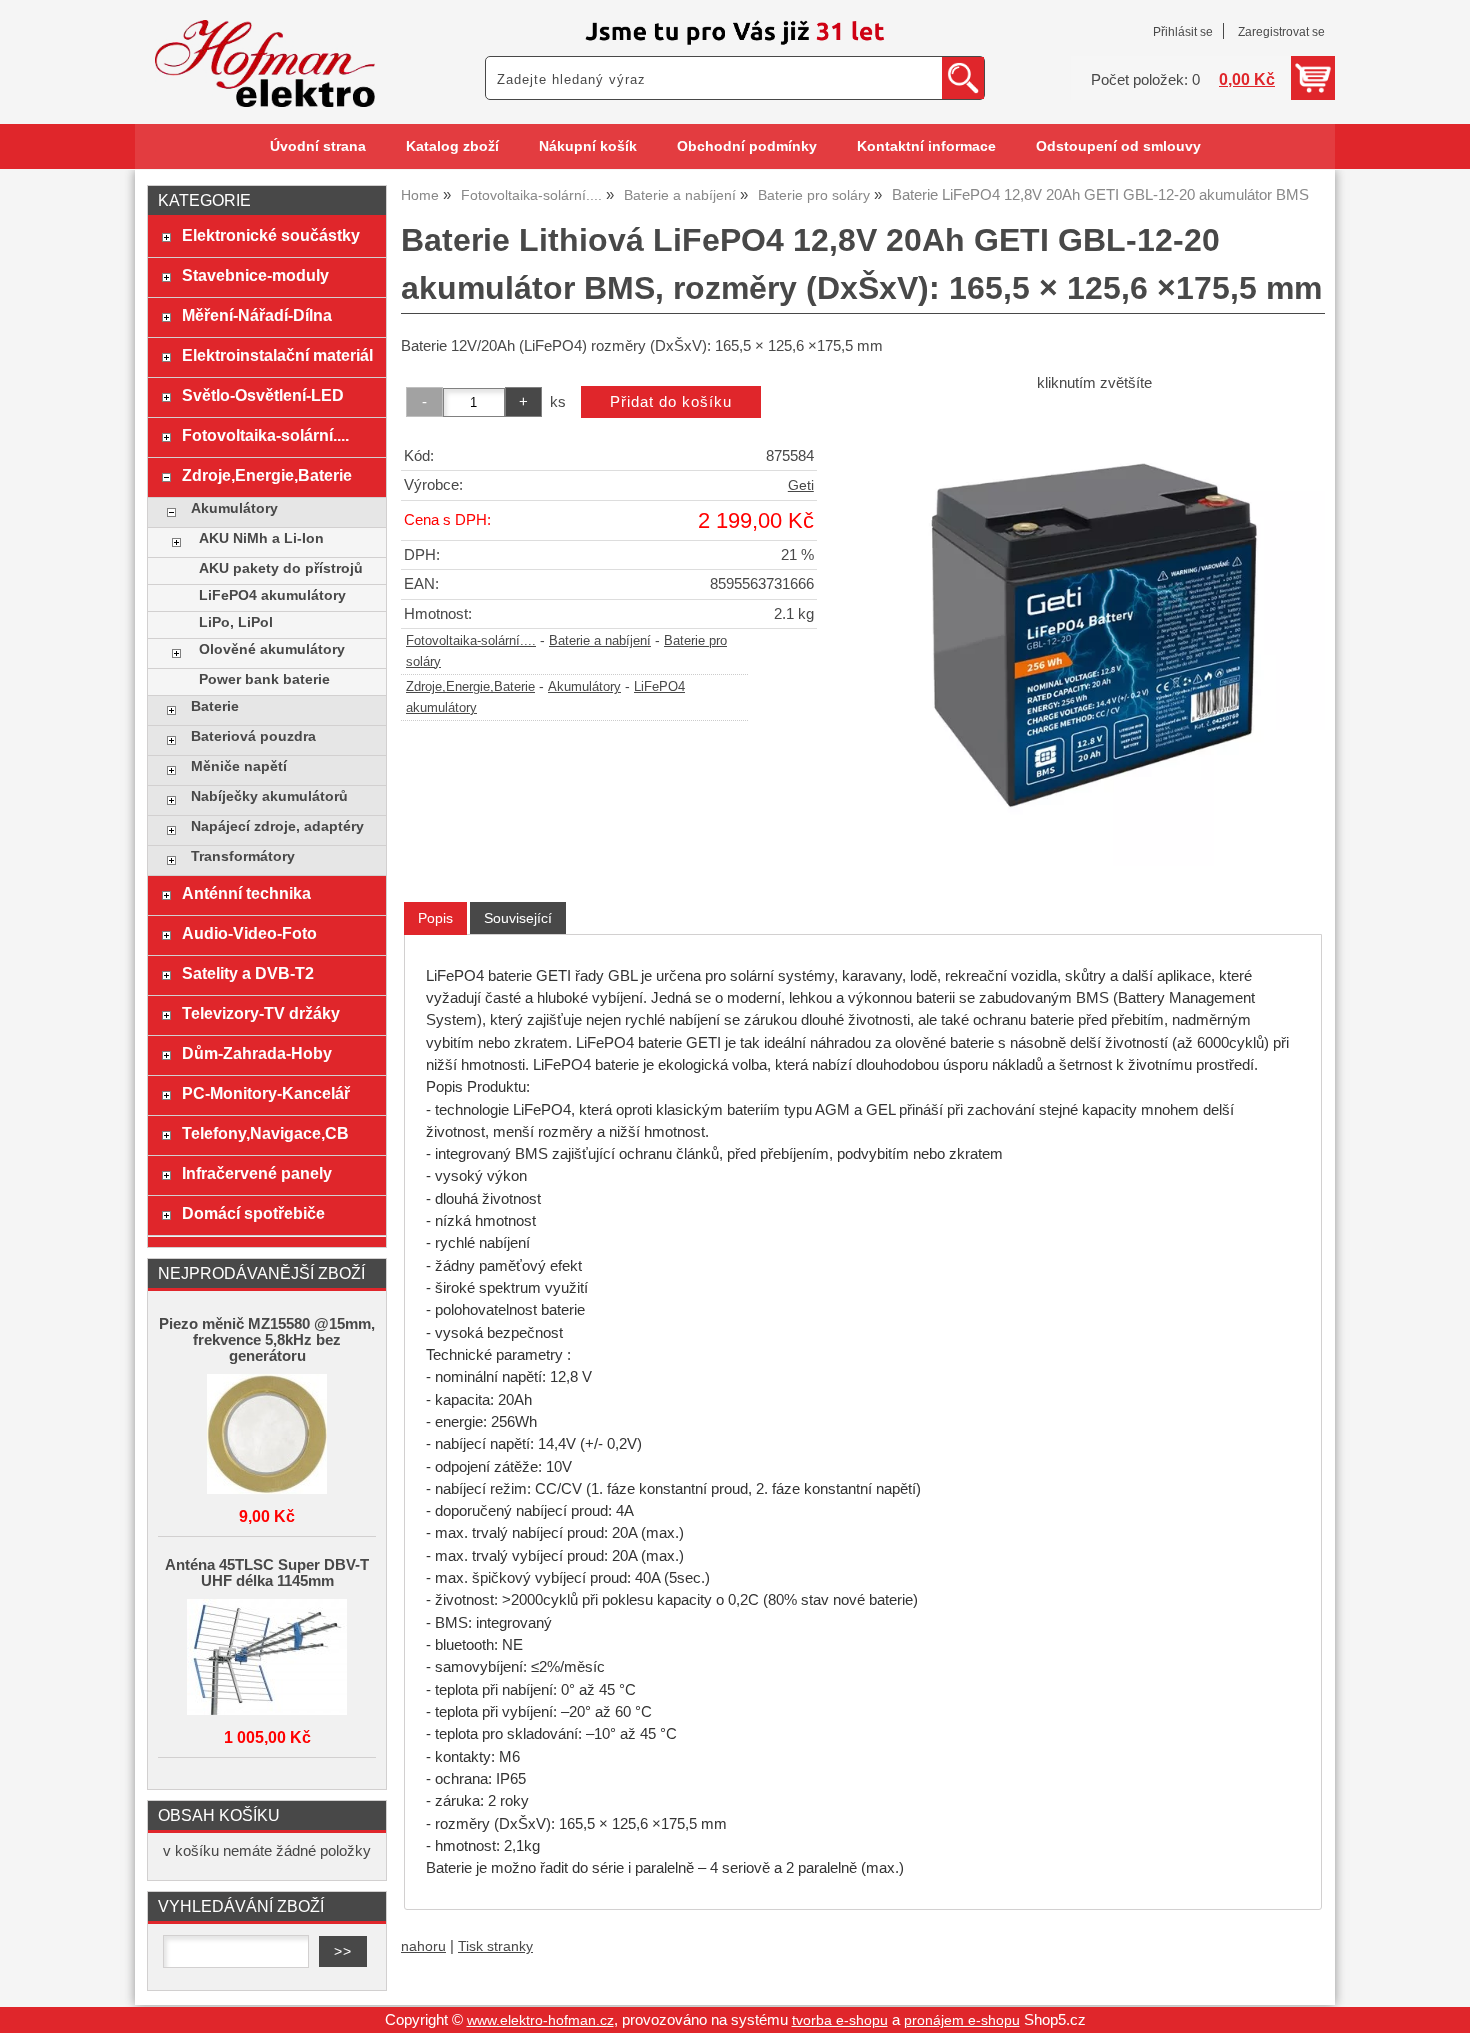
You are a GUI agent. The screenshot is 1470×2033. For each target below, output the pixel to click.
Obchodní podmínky (747, 146)
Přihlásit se (1183, 32)
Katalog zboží (452, 146)
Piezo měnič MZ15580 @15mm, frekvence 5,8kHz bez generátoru (267, 1340)
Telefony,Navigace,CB (265, 1133)
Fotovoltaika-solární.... (471, 641)
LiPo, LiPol (236, 622)
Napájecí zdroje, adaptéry (277, 826)
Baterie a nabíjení (600, 641)
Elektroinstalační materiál (277, 355)
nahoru (423, 1946)
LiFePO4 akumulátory (272, 595)
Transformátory (243, 856)
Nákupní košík (588, 146)
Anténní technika (246, 893)
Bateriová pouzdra (253, 736)
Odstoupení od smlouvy (1118, 146)
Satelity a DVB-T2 (248, 973)
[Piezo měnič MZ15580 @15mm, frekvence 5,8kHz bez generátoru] (267, 1435)
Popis (435, 918)
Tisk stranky (495, 1946)
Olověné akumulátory (272, 649)
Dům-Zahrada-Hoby (257, 1053)
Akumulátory (584, 687)
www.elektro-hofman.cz (540, 2020)
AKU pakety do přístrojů (281, 568)
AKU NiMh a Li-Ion (261, 538)
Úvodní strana (318, 146)
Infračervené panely (257, 1173)
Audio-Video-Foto (249, 933)
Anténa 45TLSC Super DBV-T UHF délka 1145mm (267, 1573)
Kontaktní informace (926, 146)
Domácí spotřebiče (253, 1213)
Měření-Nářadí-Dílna (257, 315)
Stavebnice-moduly (255, 275)
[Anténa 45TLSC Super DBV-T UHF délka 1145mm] (267, 1658)
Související (518, 918)
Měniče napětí (239, 766)
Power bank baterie (264, 679)
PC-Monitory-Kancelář (266, 1093)
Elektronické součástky (271, 235)
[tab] (435, 918)
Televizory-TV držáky (261, 1013)
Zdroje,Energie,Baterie (470, 687)
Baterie (215, 706)
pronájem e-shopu (962, 2020)
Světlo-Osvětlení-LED (263, 395)
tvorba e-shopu (840, 2020)
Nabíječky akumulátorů (269, 796)
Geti (801, 485)
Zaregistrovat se (1281, 32)
